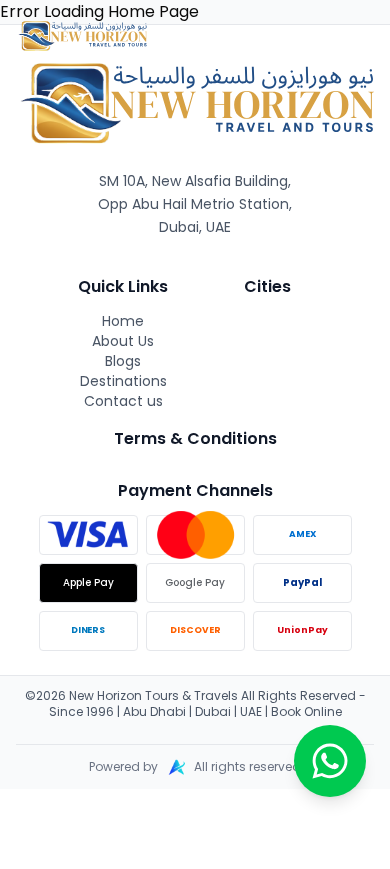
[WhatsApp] (330, 761)
